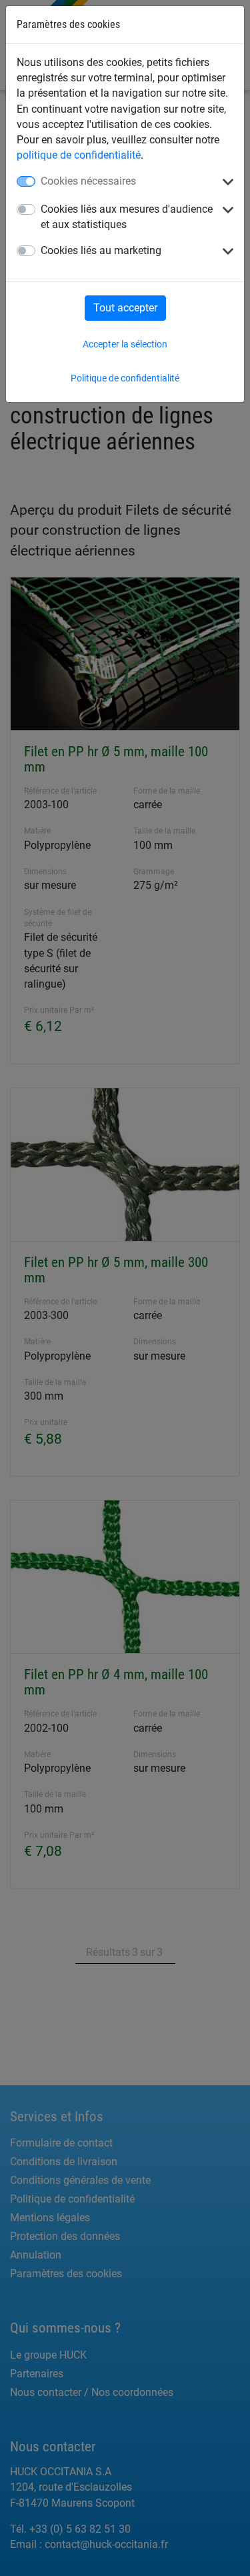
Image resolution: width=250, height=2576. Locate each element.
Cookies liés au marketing (101, 250)
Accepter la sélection (125, 344)
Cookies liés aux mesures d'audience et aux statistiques (127, 217)
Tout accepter (125, 308)
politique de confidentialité (79, 155)
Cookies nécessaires (88, 181)
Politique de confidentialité (125, 378)
